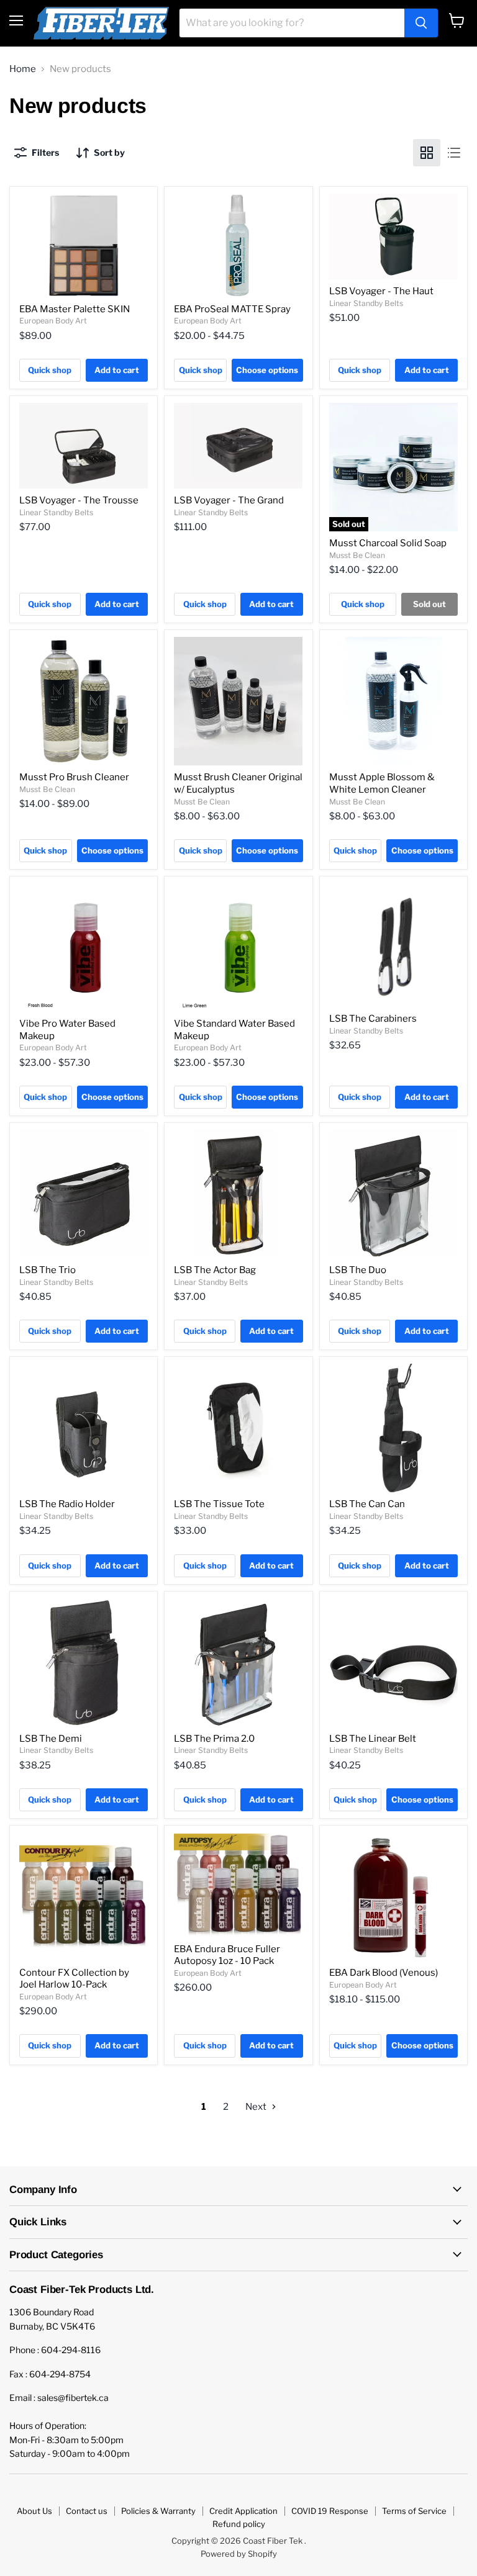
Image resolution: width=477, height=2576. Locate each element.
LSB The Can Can (367, 1504)
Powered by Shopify (239, 2554)
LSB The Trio (48, 1270)
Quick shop (50, 370)
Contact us (87, 2511)
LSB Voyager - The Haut (381, 291)
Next (257, 2107)
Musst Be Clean (357, 555)
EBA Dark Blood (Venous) (384, 1973)
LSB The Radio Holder (67, 1504)
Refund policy (239, 2524)
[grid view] (427, 153)
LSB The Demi (51, 1739)
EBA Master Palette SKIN (75, 309)
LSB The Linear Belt (373, 1739)
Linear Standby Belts (366, 303)
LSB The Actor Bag (215, 1270)
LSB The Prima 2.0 (214, 1739)
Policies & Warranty (158, 2511)
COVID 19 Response (330, 2511)
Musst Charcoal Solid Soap (388, 543)
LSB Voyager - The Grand (229, 500)
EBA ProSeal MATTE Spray (232, 309)
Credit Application (243, 2511)
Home (23, 69)
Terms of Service (414, 2511)
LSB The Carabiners (373, 1019)
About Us (34, 2511)
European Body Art (53, 321)
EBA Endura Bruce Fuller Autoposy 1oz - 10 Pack (227, 1955)
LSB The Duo (358, 1270)
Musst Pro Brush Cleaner (74, 777)
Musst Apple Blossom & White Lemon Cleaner (382, 783)
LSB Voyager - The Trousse (79, 500)
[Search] (421, 23)
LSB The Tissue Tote (219, 1504)
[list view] (454, 153)
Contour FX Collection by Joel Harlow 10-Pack (74, 1979)
